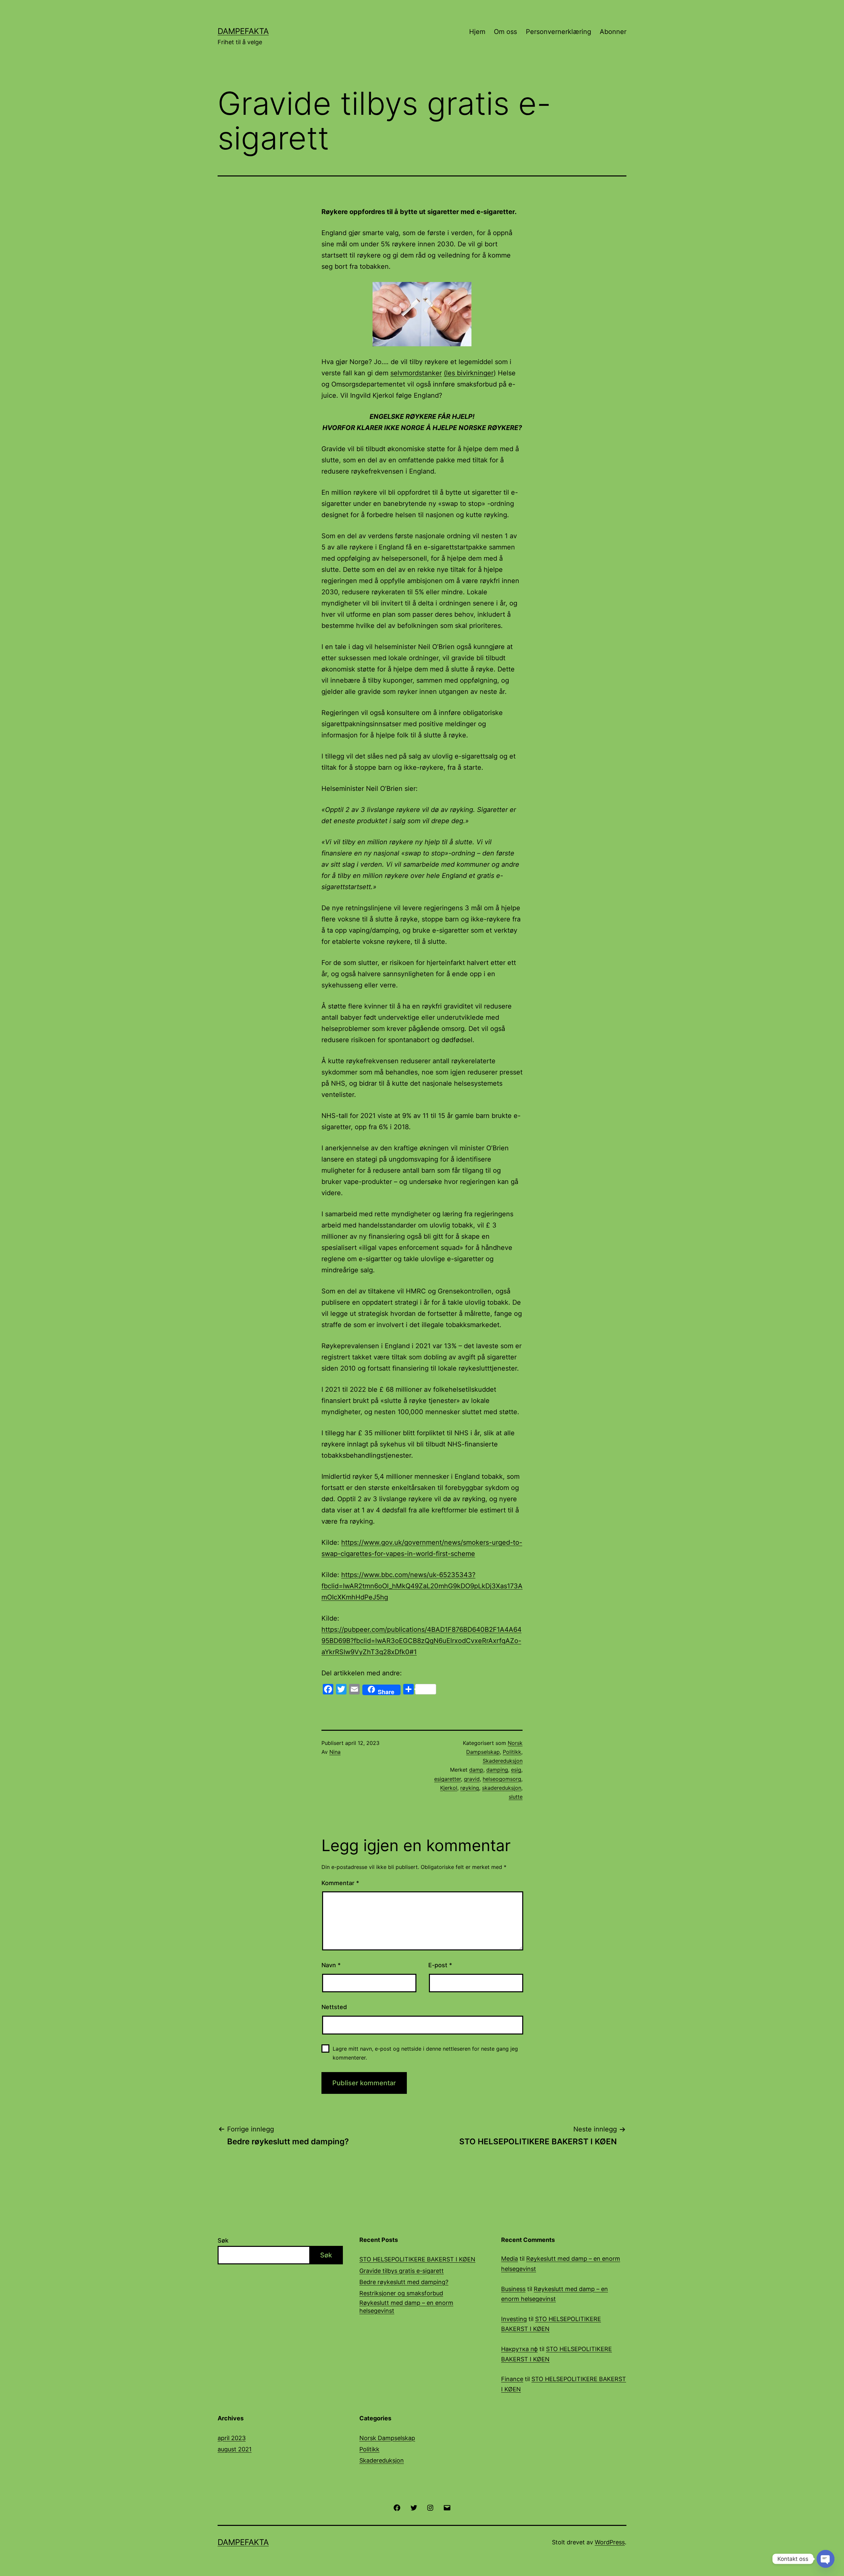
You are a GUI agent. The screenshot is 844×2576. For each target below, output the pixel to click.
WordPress (610, 2542)
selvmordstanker (416, 373)
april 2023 (232, 2438)
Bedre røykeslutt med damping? (404, 2282)
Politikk (512, 1752)
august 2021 (235, 2449)
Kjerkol (449, 1788)
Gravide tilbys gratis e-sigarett (402, 2271)
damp (476, 1770)
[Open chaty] (826, 2559)
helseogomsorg (502, 1779)
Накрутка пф (519, 2349)
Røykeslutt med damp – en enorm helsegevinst (406, 2307)
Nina (335, 1752)
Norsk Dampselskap (387, 2438)
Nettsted (334, 2007)
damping (497, 1770)
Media (510, 2259)
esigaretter (448, 1779)
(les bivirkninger (469, 373)
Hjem (477, 32)
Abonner (613, 32)
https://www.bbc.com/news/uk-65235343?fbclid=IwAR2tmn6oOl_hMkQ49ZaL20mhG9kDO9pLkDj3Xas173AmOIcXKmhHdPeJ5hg (422, 1586)
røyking (470, 1788)
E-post (440, 1965)
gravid (472, 1779)
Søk (223, 2240)
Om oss (505, 32)
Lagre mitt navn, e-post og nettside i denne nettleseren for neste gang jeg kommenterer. (425, 2053)
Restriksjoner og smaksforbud (401, 2293)
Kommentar (340, 1883)
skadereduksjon (502, 1788)
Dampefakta (243, 31)
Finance (512, 2379)
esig (516, 1770)
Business (513, 2289)
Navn (331, 1965)
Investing (514, 2319)
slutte (516, 1797)
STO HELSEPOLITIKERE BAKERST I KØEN (417, 2259)
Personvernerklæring (558, 32)
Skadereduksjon (503, 1761)
